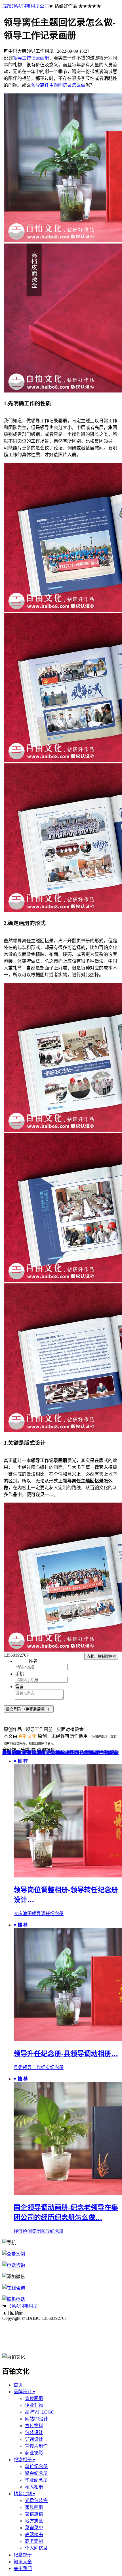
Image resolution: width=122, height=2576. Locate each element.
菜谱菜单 (34, 2528)
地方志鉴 (34, 2521)
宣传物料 (34, 2426)
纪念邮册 (23, 2555)
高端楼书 (99, 1753)
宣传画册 (34, 2398)
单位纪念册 (36, 2466)
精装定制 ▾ (24, 2494)
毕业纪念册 (36, 2480)
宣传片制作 (36, 2446)
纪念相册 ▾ (24, 2460)
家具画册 (22, 1753)
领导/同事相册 (24, 2306)
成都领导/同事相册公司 (26, 6)
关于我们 (23, 2568)
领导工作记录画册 (31, 58)
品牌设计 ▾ (24, 2392)
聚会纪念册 (36, 2473)
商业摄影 (34, 2453)
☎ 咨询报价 (43, 1750)
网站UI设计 (36, 2419)
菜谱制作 (36, 1753)
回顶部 (17, 2313)
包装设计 (34, 2432)
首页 (18, 2385)
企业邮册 (56, 1753)
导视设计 (34, 2439)
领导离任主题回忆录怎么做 (58, 85)
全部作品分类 (16, 1750)
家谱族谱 (34, 2514)
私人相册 (34, 2487)
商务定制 (34, 2541)
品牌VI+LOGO (40, 2412)
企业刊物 (34, 2405)
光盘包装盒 (77, 1753)
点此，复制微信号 (101, 1657)
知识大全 (23, 2562)
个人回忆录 (36, 2548)
